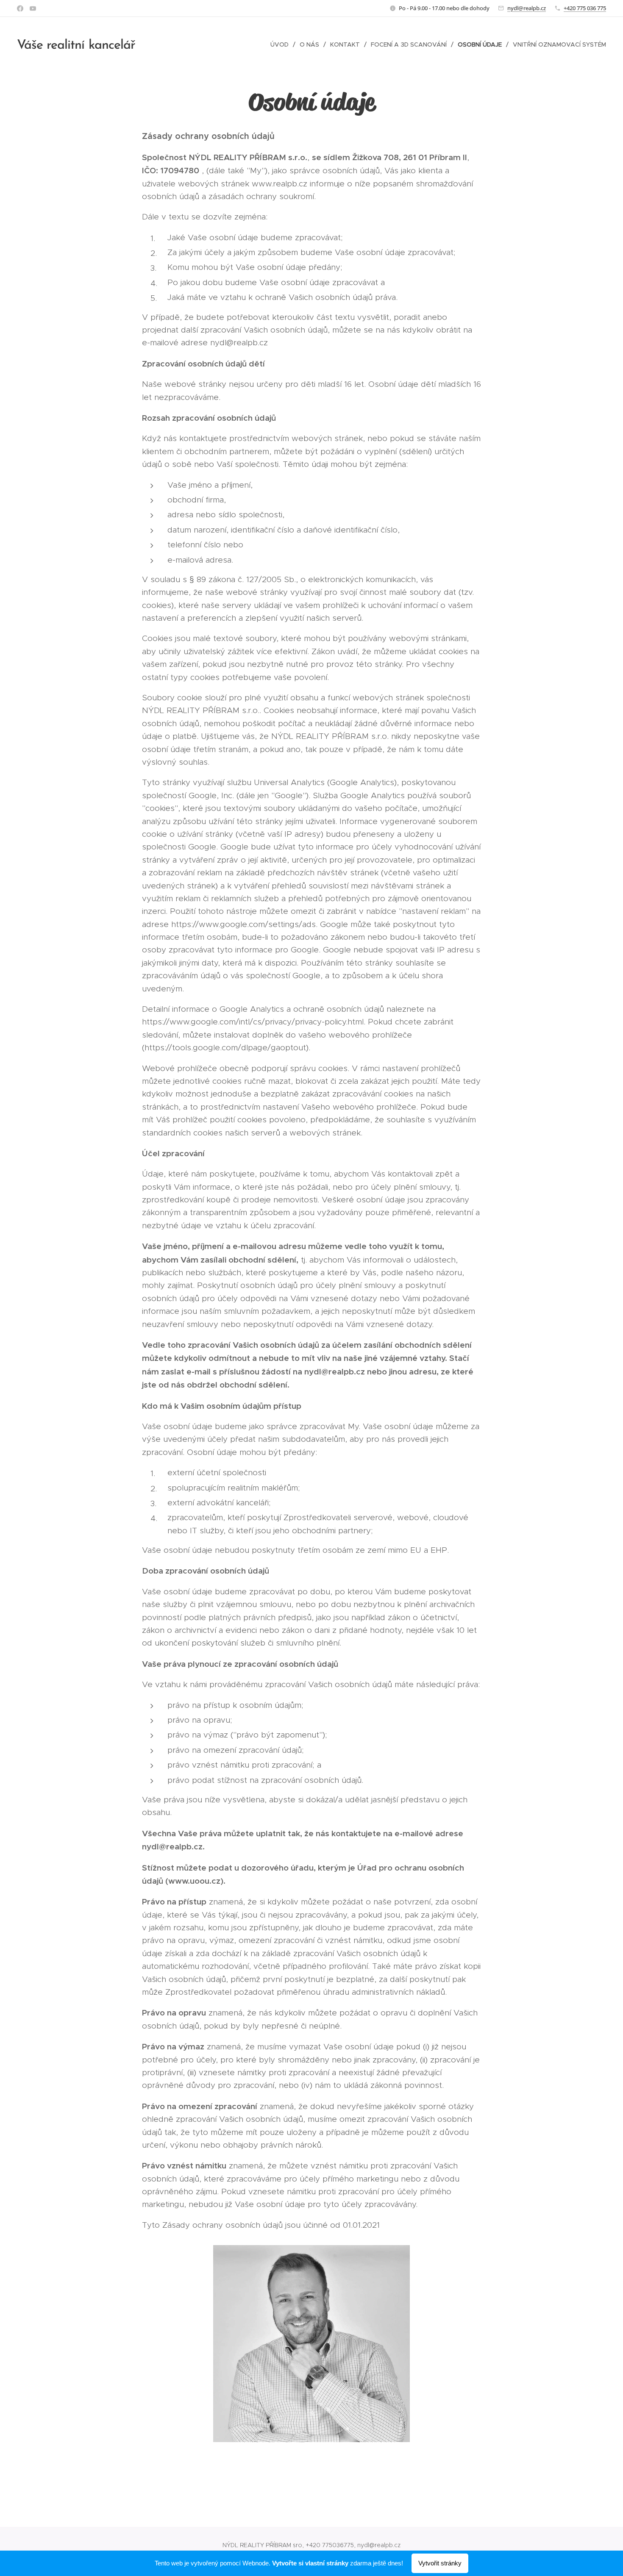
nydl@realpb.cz (527, 8)
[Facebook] (20, 8)
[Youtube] (33, 8)
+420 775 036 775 (585, 8)
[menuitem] (282, 44)
